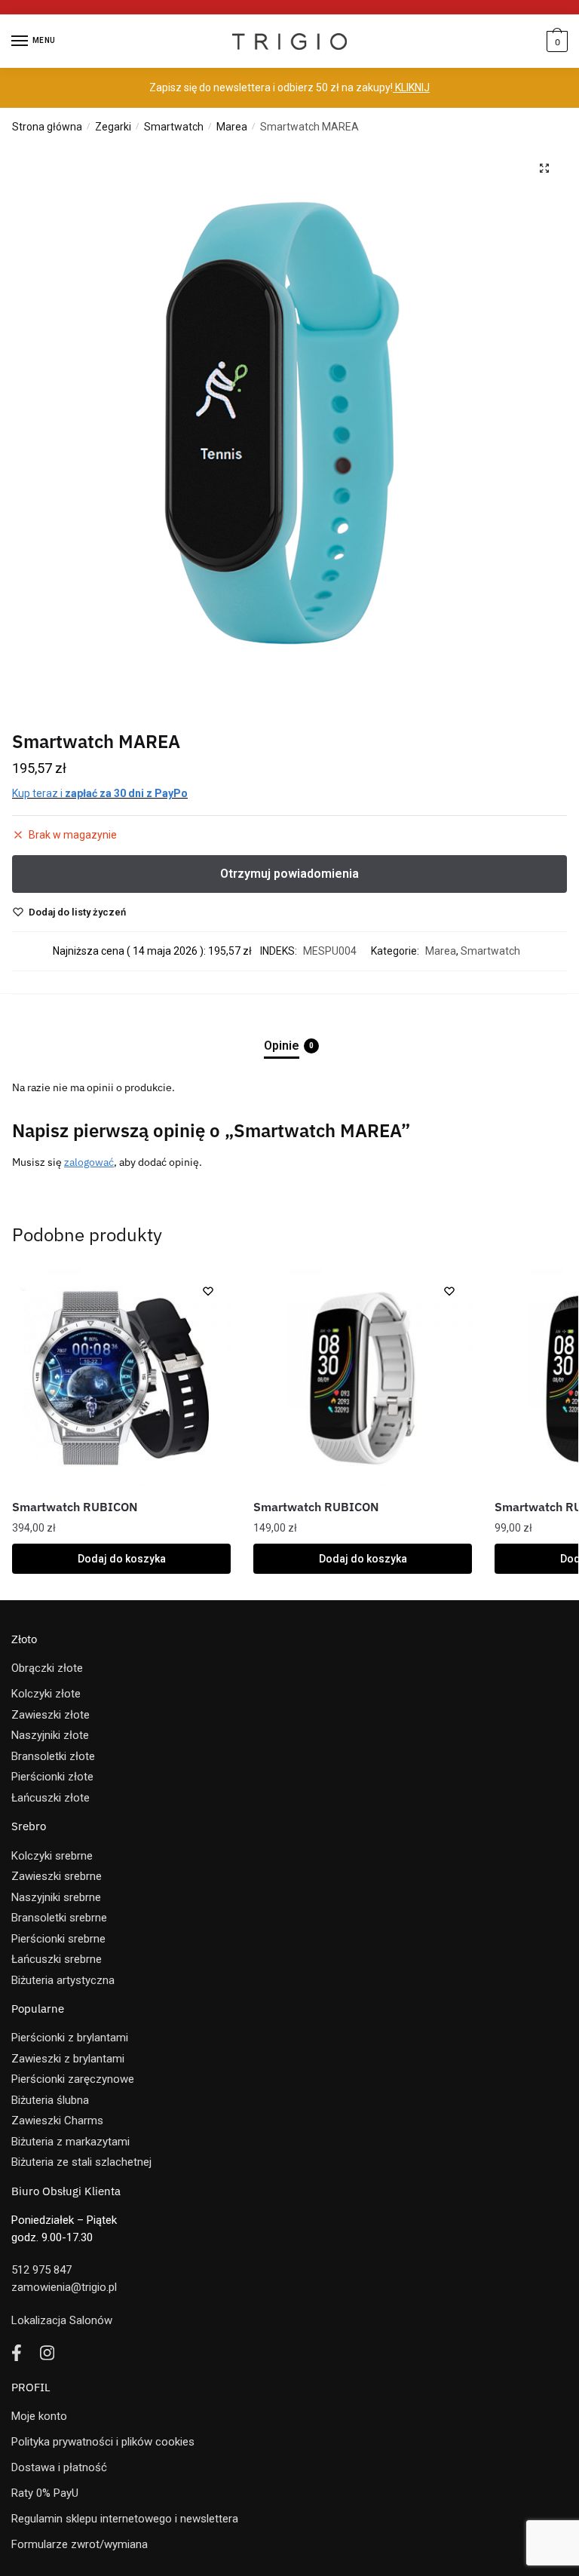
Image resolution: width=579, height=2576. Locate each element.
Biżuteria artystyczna (63, 1980)
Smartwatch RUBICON (75, 1507)
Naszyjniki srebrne (56, 1897)
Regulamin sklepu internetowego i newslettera (125, 2519)
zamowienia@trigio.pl (64, 2287)
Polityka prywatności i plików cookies (103, 2442)
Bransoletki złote (53, 1756)
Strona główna (47, 127)
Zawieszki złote (51, 1715)
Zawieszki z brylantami (68, 2059)
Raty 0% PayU (45, 2493)
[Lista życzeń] (208, 1291)
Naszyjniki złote (50, 1735)
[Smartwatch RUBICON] (121, 1378)
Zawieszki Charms (57, 2121)
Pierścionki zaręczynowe (73, 2079)
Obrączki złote (47, 1668)
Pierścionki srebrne (58, 1939)
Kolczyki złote (46, 1694)
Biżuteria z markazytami (70, 2142)
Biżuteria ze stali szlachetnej (81, 2162)
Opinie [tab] (282, 1046)
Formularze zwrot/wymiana (80, 2544)
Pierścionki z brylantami (70, 2038)
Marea (232, 127)
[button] (544, 168)
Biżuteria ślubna (50, 2100)
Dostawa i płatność (59, 2467)
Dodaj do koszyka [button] (122, 1559)
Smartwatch (174, 127)
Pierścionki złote (52, 1777)
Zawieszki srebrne (57, 1876)
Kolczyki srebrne (52, 1856)
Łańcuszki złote (51, 1798)
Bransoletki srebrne (59, 1918)
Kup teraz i (100, 793)
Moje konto (39, 2416)
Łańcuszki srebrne (57, 1959)
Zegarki (113, 127)
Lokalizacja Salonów (62, 2320)
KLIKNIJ (411, 87)
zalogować (89, 1162)
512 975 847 (41, 2270)
